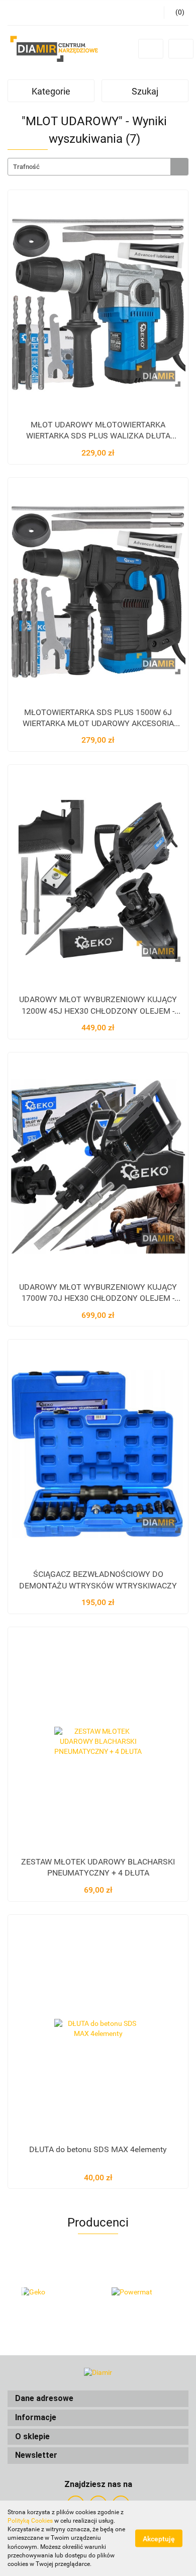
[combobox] (98, 167)
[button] (98, 2399)
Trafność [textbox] (26, 167)
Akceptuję (159, 2539)
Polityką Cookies (30, 2521)
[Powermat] (143, 2292)
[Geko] (53, 2292)
